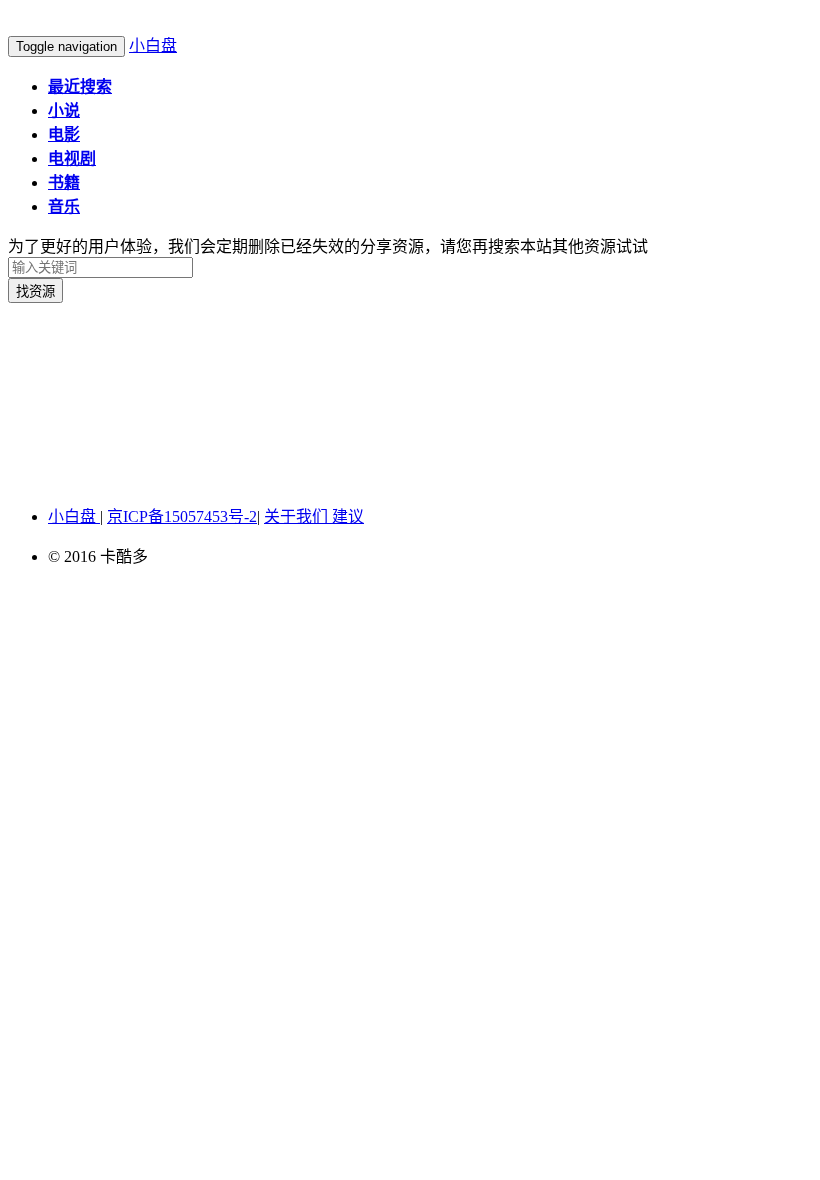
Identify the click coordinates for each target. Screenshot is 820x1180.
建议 (348, 516)
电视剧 (72, 158)
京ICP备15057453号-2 (182, 516)
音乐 (64, 206)
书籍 (64, 182)
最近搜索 (80, 86)
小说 (64, 110)
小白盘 (153, 45)
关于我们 (298, 516)
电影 (64, 134)
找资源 (35, 291)
